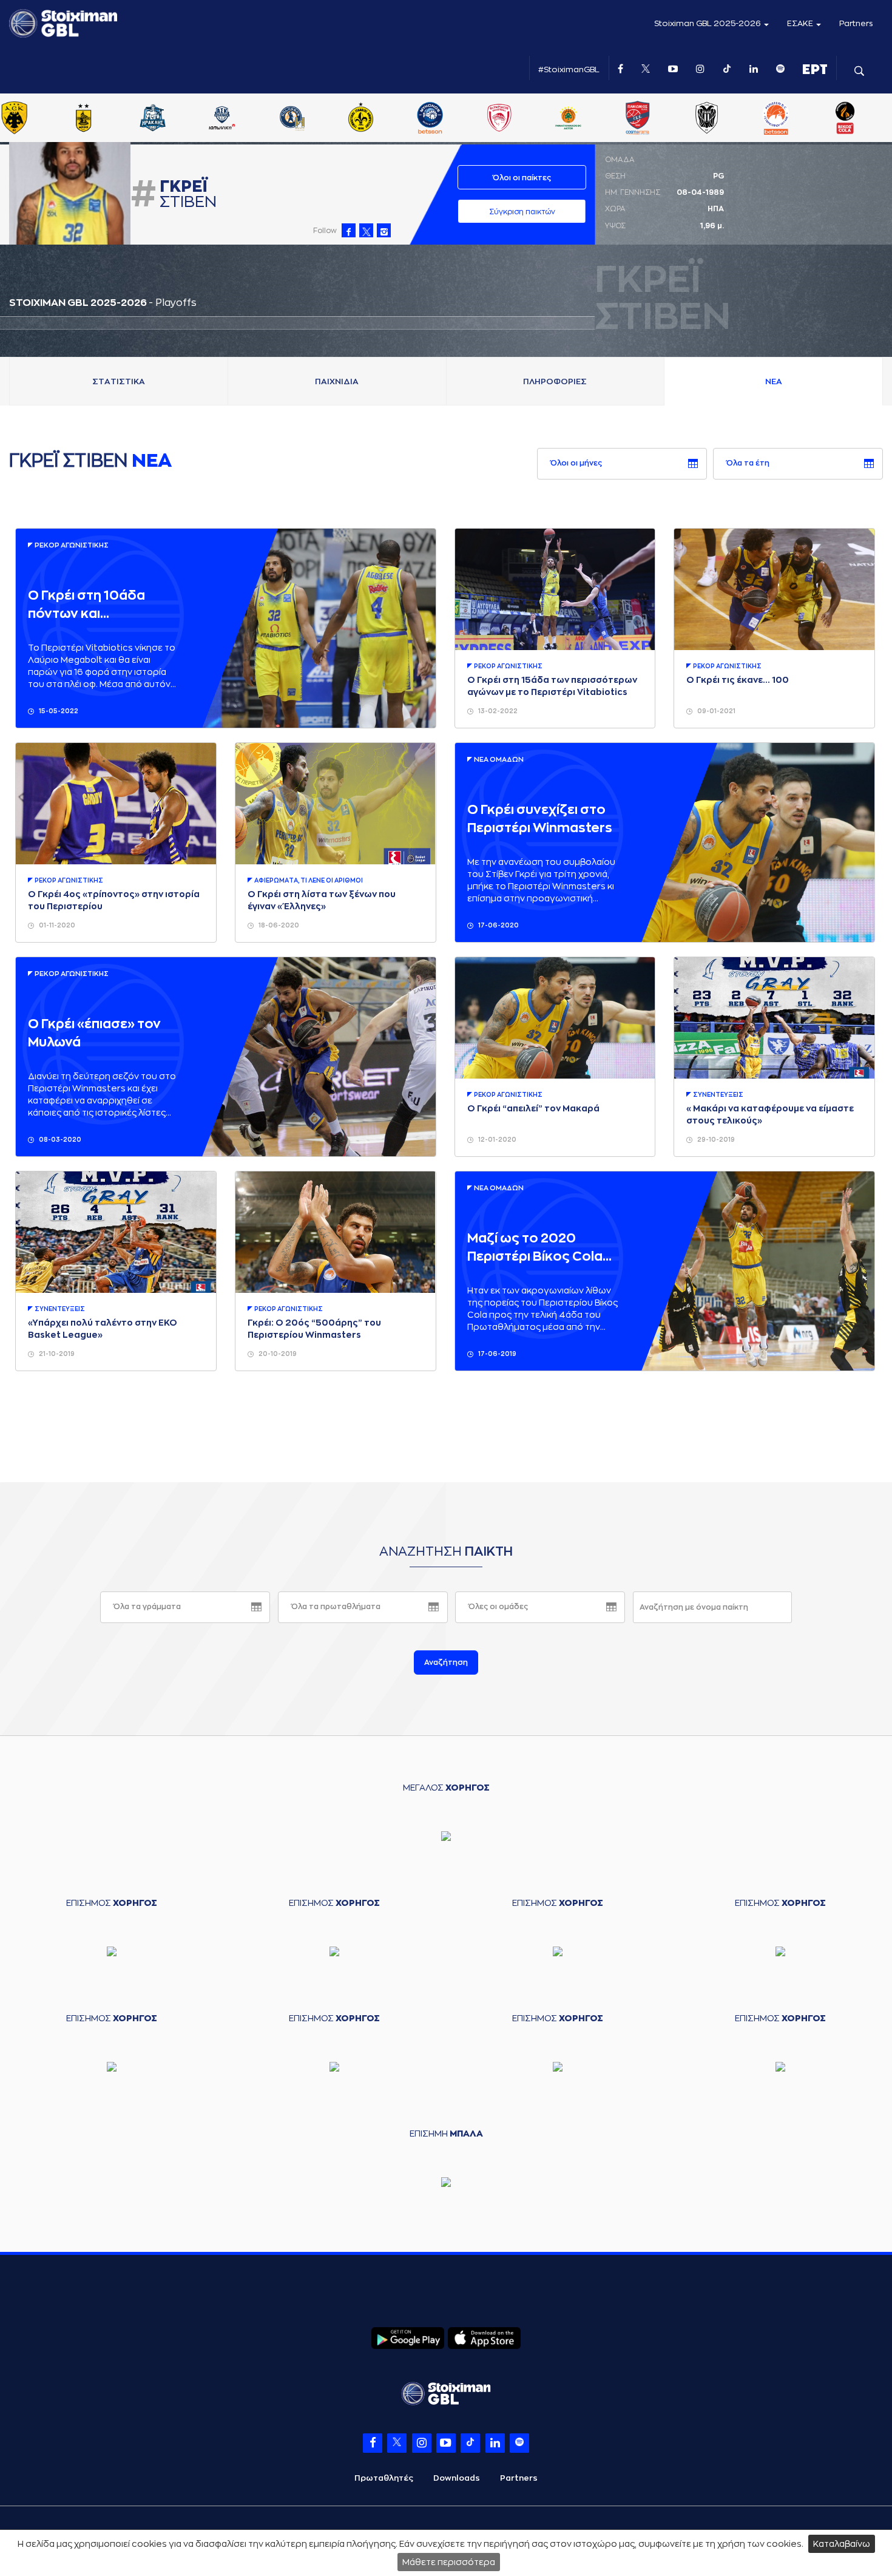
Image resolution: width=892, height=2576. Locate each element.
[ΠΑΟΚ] (733, 119)
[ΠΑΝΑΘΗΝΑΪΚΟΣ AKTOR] (595, 119)
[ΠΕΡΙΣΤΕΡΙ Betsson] (802, 119)
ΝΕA (774, 381)
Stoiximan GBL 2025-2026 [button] (708, 23)
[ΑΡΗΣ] (110, 119)
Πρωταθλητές (384, 2478)
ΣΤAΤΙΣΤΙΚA (119, 381)
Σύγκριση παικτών (522, 212)
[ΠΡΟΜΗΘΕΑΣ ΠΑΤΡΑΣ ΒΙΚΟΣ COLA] (871, 119)
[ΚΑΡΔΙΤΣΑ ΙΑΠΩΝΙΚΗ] (248, 119)
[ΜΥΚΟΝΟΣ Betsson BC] (456, 119)
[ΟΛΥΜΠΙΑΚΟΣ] (525, 119)
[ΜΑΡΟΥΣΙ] (387, 119)
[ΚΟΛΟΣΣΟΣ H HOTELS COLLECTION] (317, 119)
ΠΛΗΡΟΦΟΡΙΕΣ (555, 381)
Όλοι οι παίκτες (522, 178)
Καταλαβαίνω (842, 2544)
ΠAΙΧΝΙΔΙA (337, 381)
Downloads (457, 2478)
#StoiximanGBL (569, 69)
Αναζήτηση (446, 1663)
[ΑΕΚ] (41, 119)
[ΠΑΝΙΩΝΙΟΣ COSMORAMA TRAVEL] (664, 119)
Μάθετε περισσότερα (449, 2562)
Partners (856, 23)
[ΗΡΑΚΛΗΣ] (179, 119)
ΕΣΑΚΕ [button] (801, 23)
